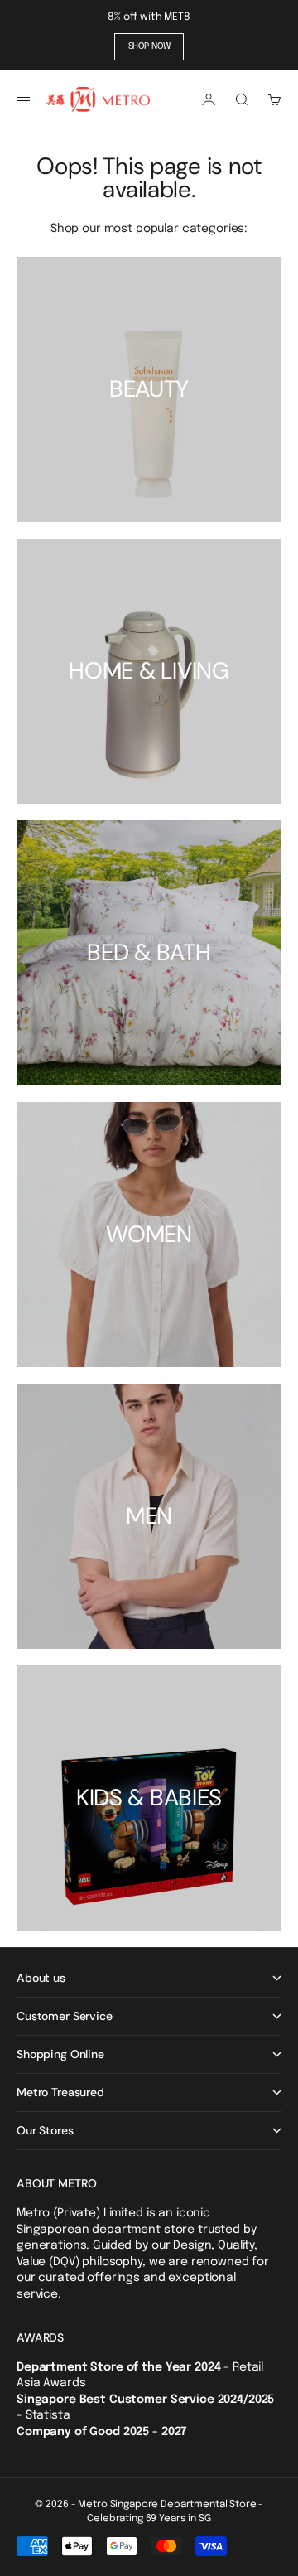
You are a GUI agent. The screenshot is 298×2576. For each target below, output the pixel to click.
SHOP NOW (149, 46)
